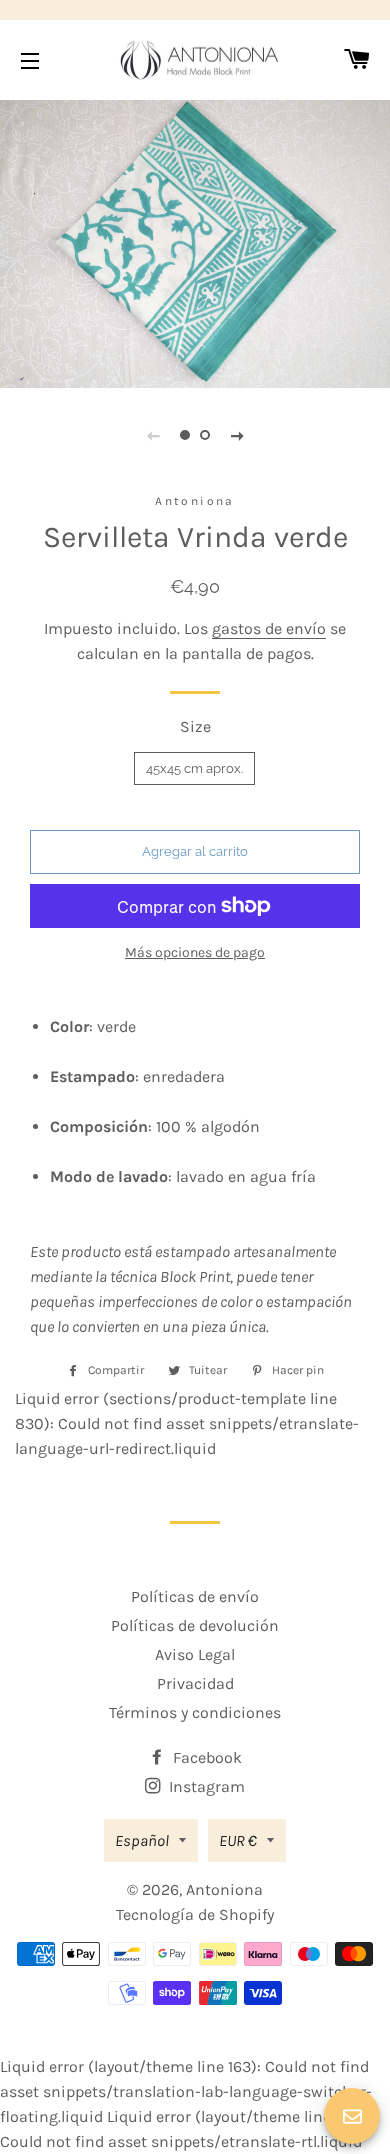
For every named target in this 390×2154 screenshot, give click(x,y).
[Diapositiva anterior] (153, 435)
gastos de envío (269, 628)
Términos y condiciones (195, 1712)
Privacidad (195, 1683)
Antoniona (224, 1889)
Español (142, 1840)
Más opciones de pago (195, 952)
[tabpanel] (195, 241)
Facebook (205, 1757)
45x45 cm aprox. (194, 768)
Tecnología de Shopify (195, 1914)
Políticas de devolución (195, 1625)
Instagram (205, 1786)
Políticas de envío (195, 1596)
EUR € (238, 1840)
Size (195, 726)
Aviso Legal (195, 1654)
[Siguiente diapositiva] (237, 435)
